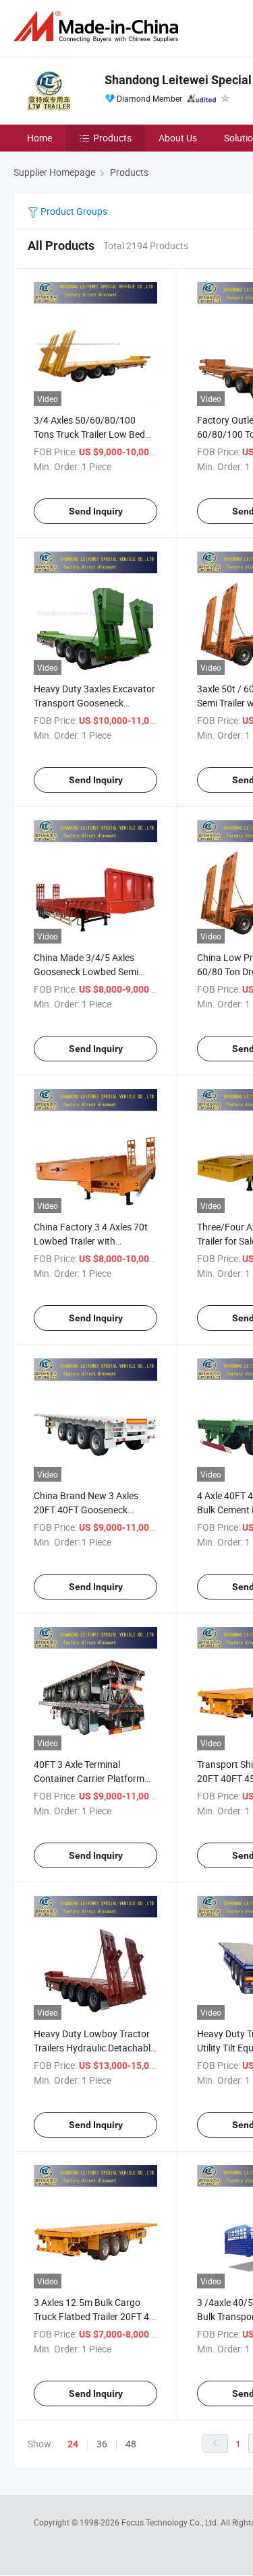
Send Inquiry (96, 511)
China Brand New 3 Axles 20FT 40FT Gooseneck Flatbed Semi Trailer (86, 1510)
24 (73, 2444)
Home (39, 138)
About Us (178, 138)
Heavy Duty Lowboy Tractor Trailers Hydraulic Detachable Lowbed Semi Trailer (94, 2048)
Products (112, 138)
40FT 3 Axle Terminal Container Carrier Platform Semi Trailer (89, 1778)
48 (131, 2444)
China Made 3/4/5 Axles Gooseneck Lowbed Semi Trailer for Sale (86, 971)
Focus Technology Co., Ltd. (171, 2522)
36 (102, 2444)
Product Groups (73, 211)
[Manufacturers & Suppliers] (99, 27)
